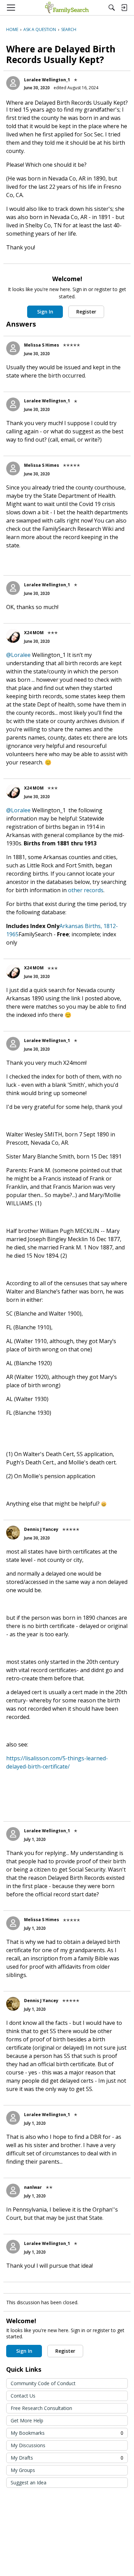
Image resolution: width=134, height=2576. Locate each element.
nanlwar (33, 2187)
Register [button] (86, 312)
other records (86, 890)
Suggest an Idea (29, 2482)
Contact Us (23, 2396)
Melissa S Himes (42, 345)
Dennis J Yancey (41, 1529)
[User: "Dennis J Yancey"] (13, 1533)
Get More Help (27, 2420)
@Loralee (18, 655)
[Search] (112, 8)
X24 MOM (34, 633)
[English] (67, 8)
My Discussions (28, 2445)
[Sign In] (124, 8)
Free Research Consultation (41, 2408)
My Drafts (67, 2458)
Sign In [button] (45, 312)
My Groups (23, 2470)
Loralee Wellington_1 (47, 80)
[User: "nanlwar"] (13, 2191)
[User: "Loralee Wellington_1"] (13, 83)
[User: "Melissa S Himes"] (13, 348)
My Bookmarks (67, 2433)
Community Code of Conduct (43, 2383)
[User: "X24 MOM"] (13, 636)
